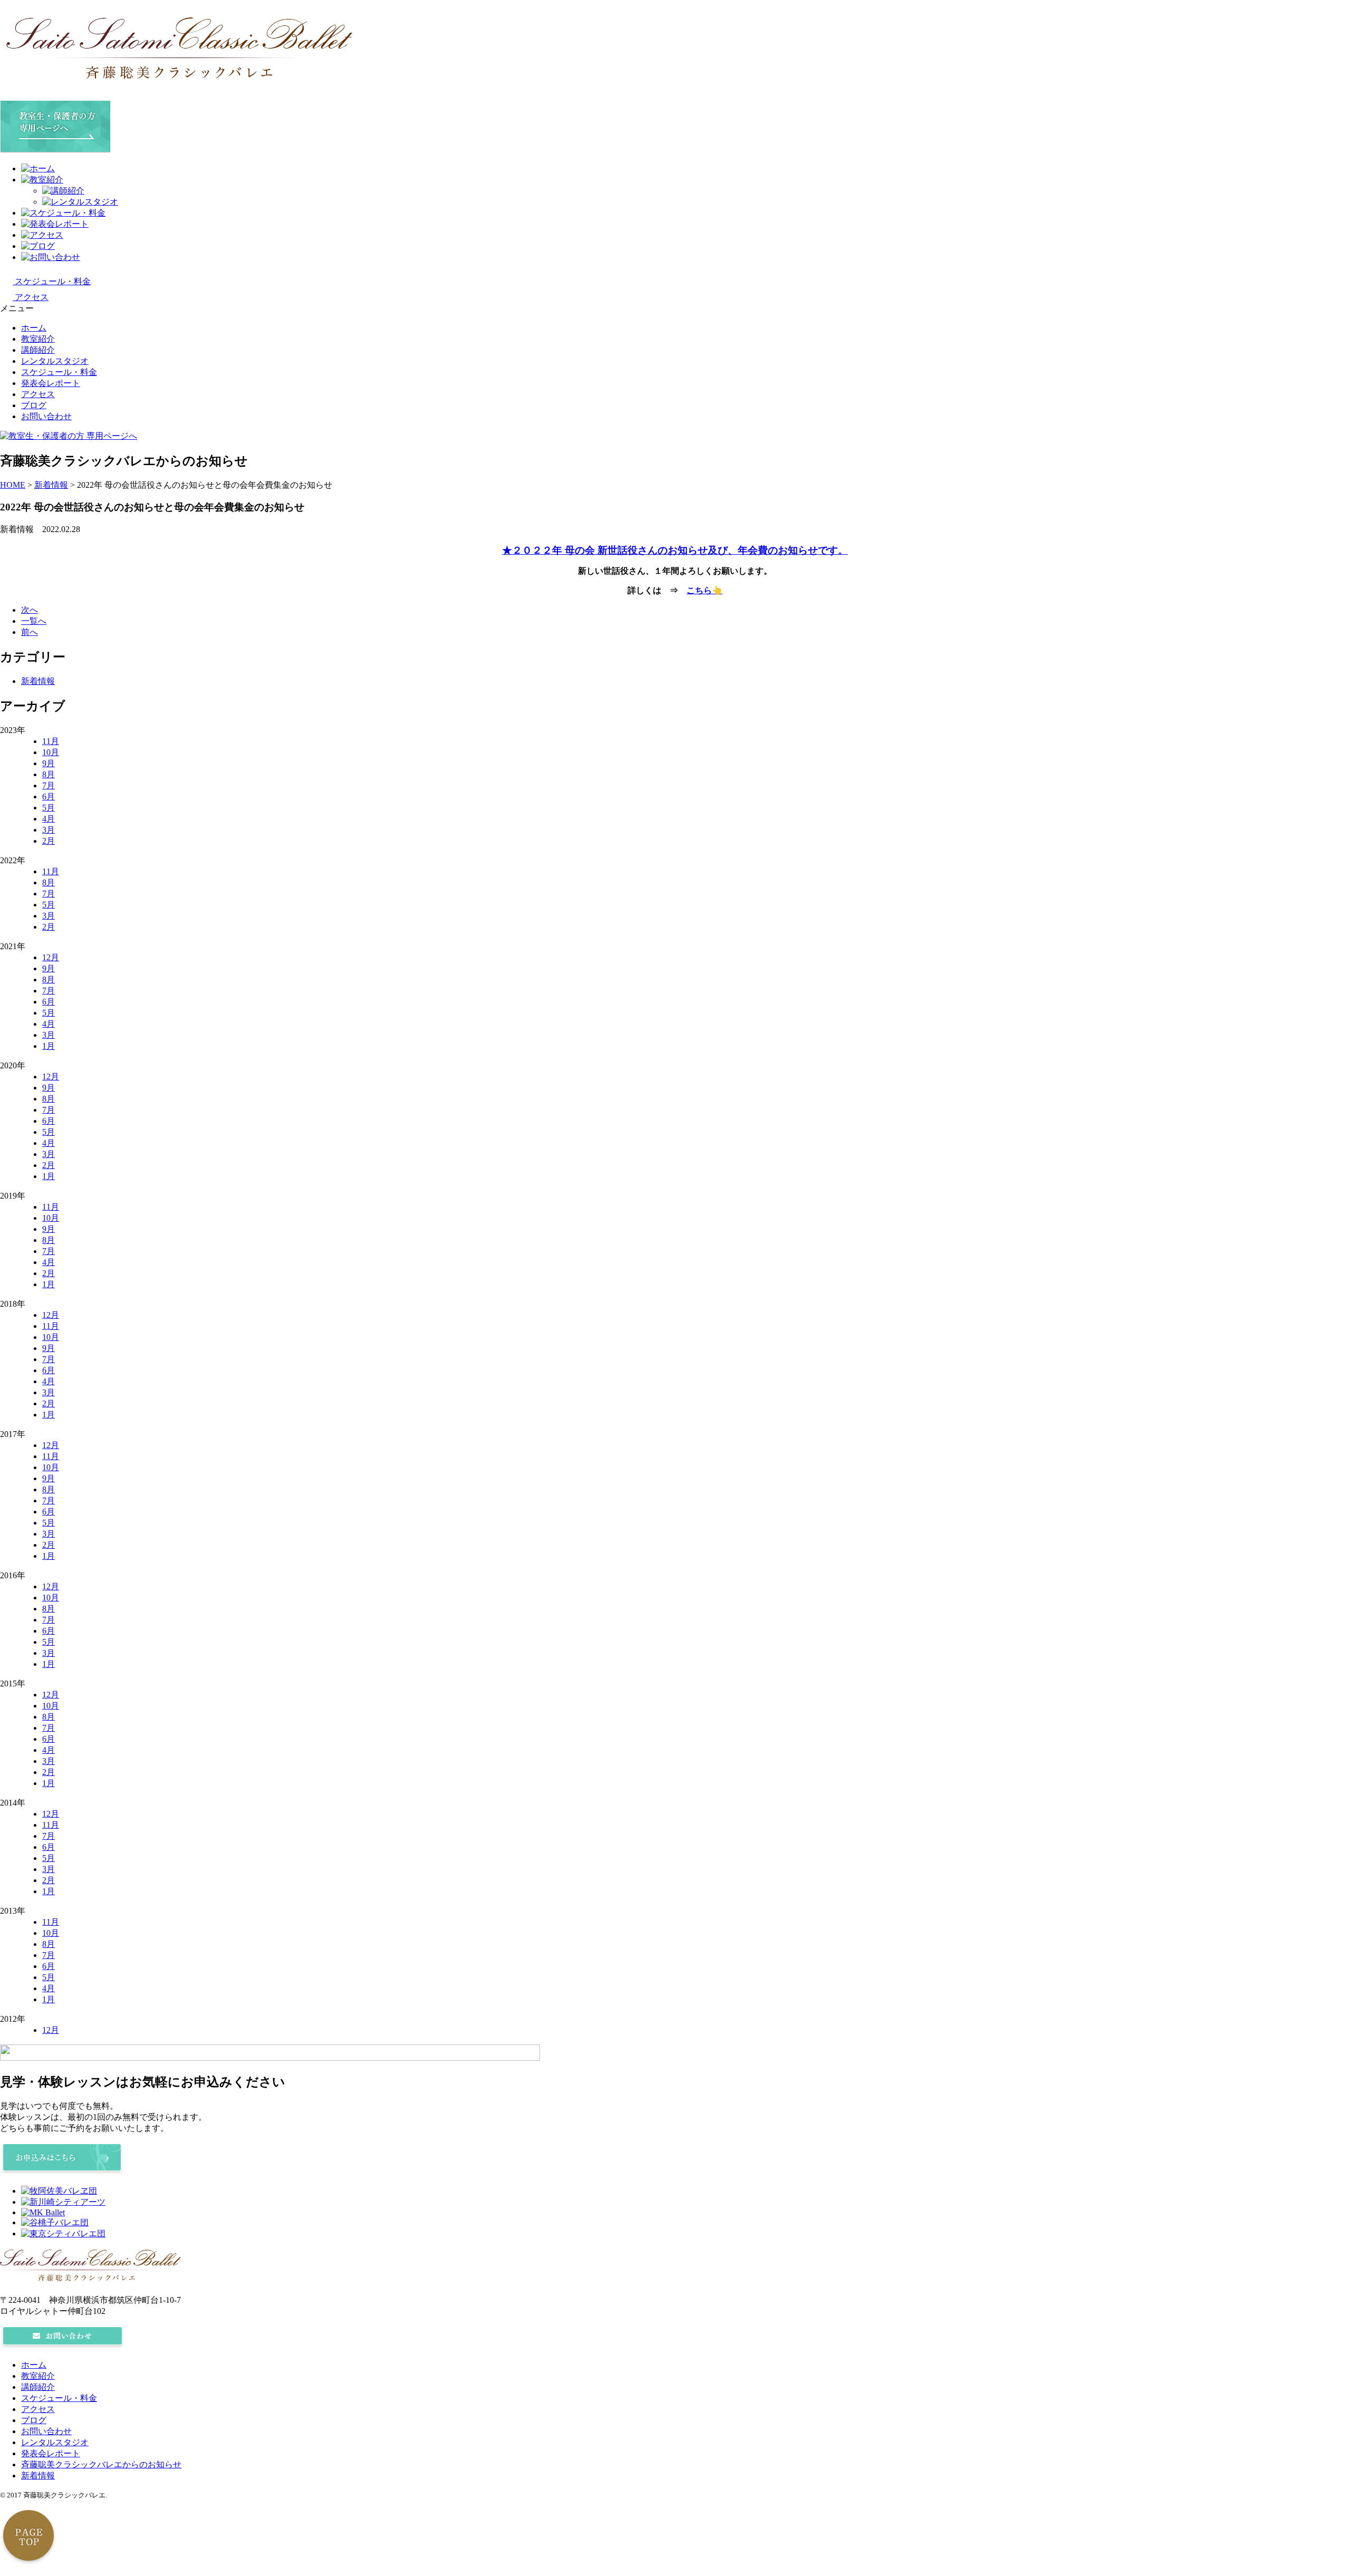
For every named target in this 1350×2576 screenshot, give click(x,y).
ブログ (34, 405)
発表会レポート (51, 383)
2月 (49, 841)
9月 (49, 763)
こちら (699, 590)
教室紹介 (38, 339)
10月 (51, 752)
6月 (49, 797)
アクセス (38, 394)
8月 (49, 774)
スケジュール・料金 (59, 372)
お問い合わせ (46, 416)
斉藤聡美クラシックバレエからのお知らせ (101, 2464)
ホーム (34, 328)
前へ (30, 632)
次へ (30, 610)
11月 (51, 741)
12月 (51, 957)
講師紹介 (38, 350)
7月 (49, 785)
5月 (49, 808)
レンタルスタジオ (55, 361)
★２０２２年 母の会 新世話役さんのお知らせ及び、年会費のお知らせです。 (675, 550)
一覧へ (34, 621)
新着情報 (38, 681)
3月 (49, 830)
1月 (49, 1046)
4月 (49, 819)
